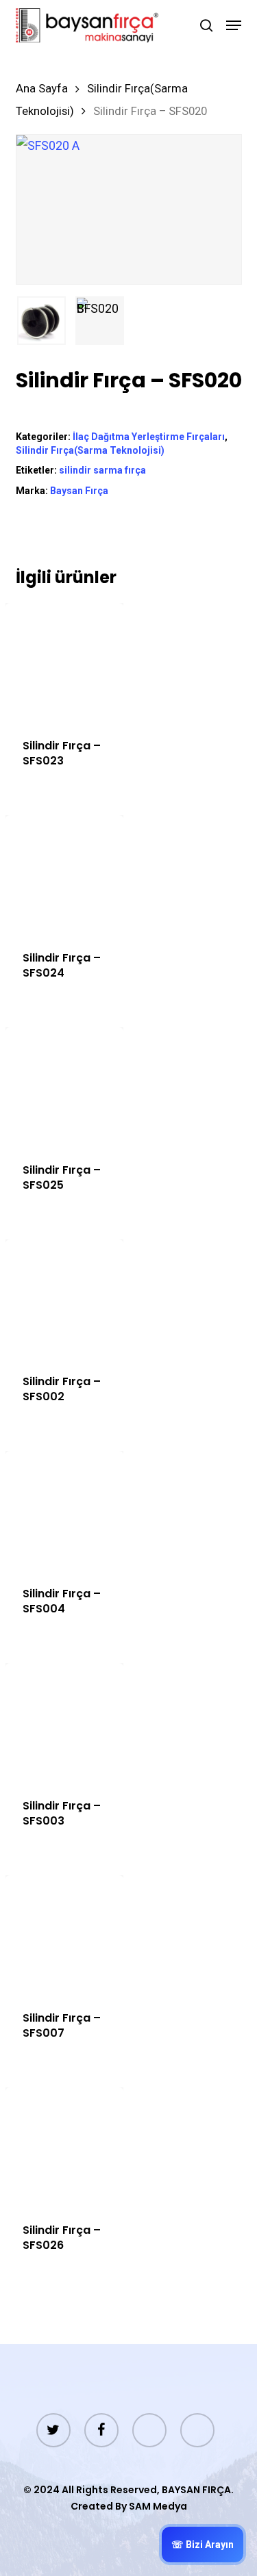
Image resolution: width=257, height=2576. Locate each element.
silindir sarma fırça (102, 470)
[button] (234, 25)
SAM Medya (158, 2506)
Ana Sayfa (42, 89)
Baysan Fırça (79, 491)
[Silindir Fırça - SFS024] (65, 874)
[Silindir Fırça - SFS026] (65, 2147)
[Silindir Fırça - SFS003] (65, 1722)
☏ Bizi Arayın (203, 2545)
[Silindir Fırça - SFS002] (65, 1299)
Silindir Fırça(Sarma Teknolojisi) (90, 450)
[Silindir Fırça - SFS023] (65, 662)
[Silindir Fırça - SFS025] (65, 1086)
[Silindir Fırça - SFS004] (65, 1510)
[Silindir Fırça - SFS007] (65, 1934)
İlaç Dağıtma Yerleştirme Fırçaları (149, 437)
